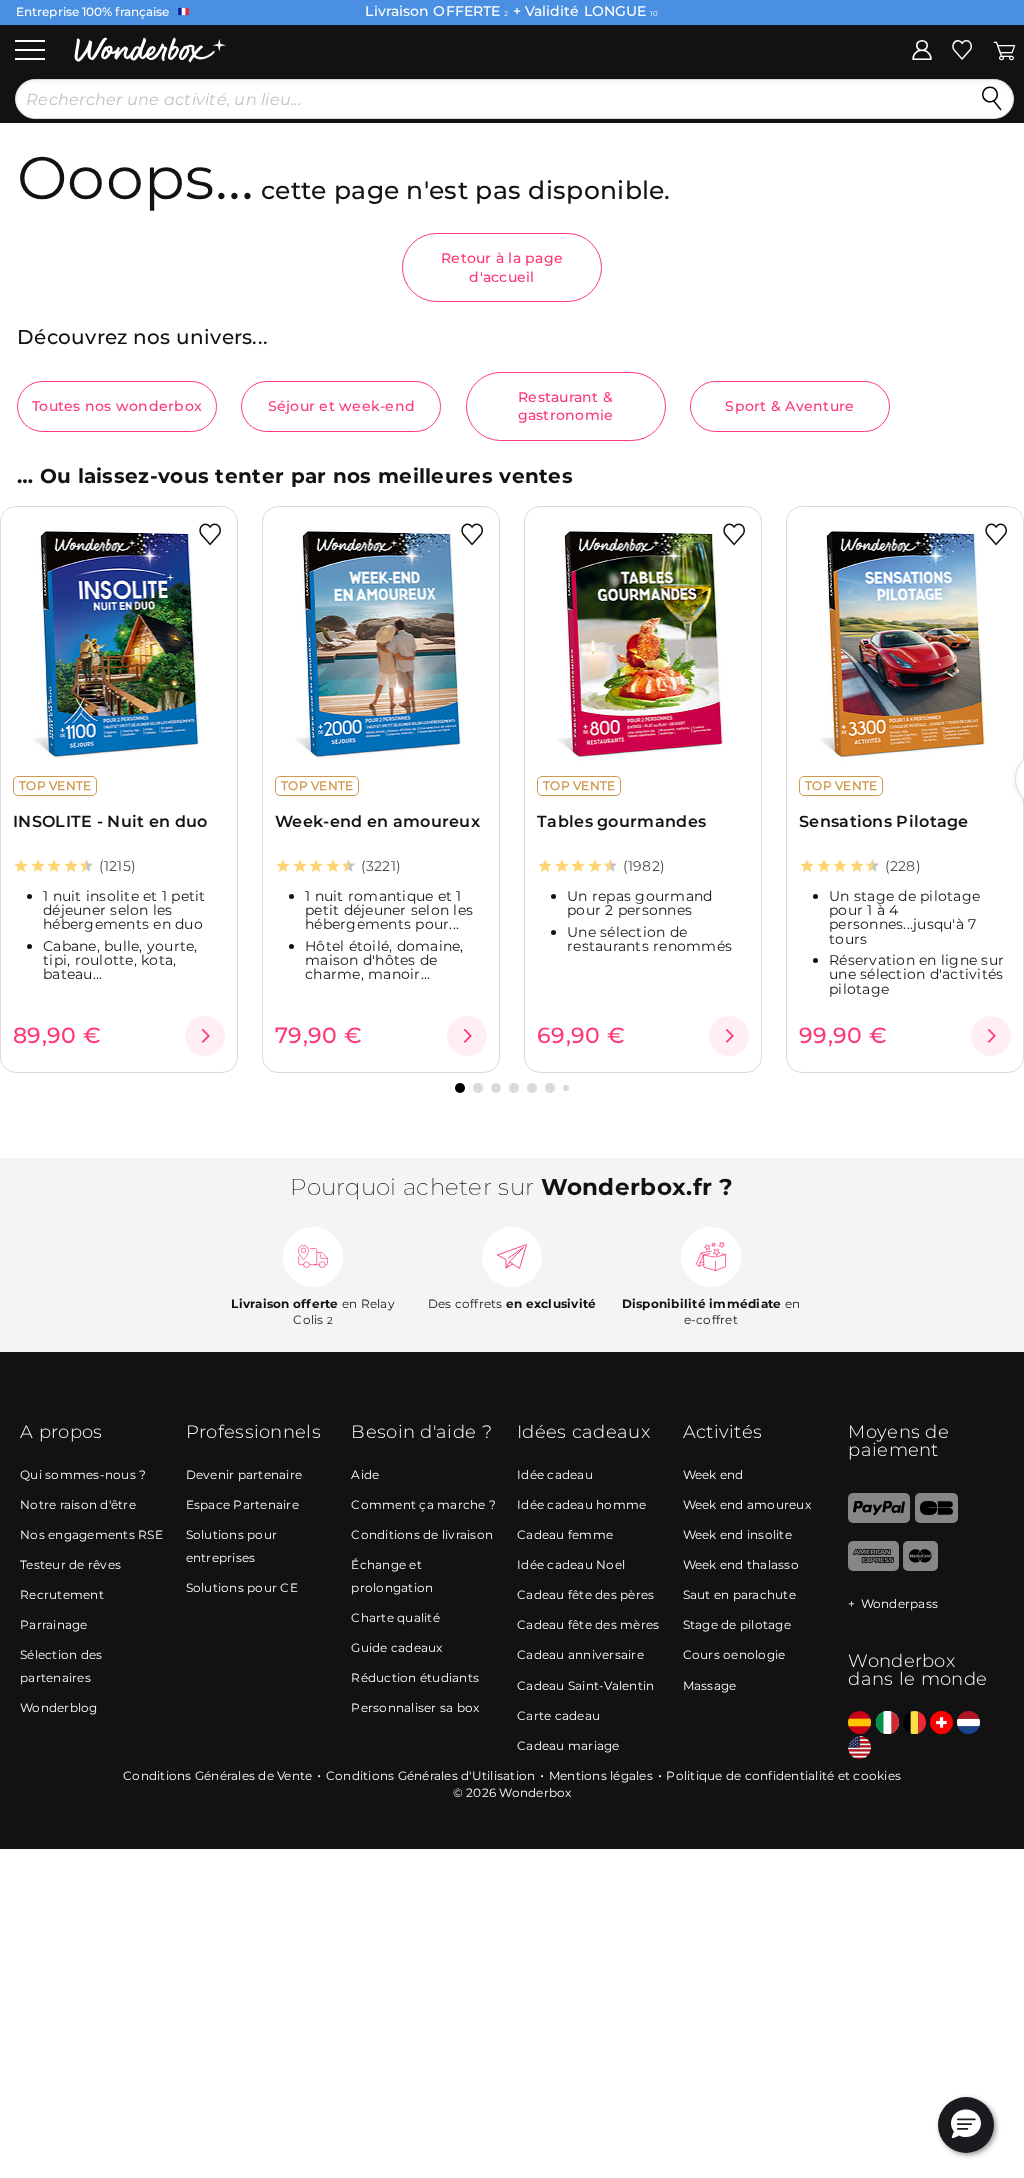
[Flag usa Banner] (859, 1748)
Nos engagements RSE (91, 1534)
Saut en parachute (739, 1594)
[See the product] (205, 1036)
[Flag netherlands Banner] (968, 1723)
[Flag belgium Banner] (914, 1723)
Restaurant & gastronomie (566, 406)
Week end (713, 1474)
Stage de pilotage (737, 1624)
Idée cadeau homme (581, 1504)
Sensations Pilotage (884, 821)
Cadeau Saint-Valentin (585, 1685)
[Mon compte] (922, 49)
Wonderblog (59, 1707)
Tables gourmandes (621, 821)
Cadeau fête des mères (588, 1624)
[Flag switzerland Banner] (941, 1723)
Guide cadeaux (396, 1647)
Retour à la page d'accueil (502, 267)
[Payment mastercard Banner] (920, 1566)
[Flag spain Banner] (859, 1723)
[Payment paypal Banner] (879, 1518)
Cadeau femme (565, 1534)
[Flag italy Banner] (887, 1723)
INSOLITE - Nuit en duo (110, 821)
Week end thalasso (741, 1564)
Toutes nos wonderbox (117, 406)
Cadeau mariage (568, 1745)
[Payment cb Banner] (936, 1518)
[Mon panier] (1004, 49)
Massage (710, 1685)
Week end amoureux (747, 1504)
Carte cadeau (558, 1715)
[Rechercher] (992, 99)
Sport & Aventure (789, 406)
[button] (460, 1088)
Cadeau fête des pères (585, 1594)
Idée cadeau (555, 1474)
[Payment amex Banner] (873, 1566)
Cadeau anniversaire (580, 1654)
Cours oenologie (734, 1654)
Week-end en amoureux (377, 821)
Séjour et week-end (342, 406)
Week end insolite (737, 1534)
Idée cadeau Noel (571, 1564)
